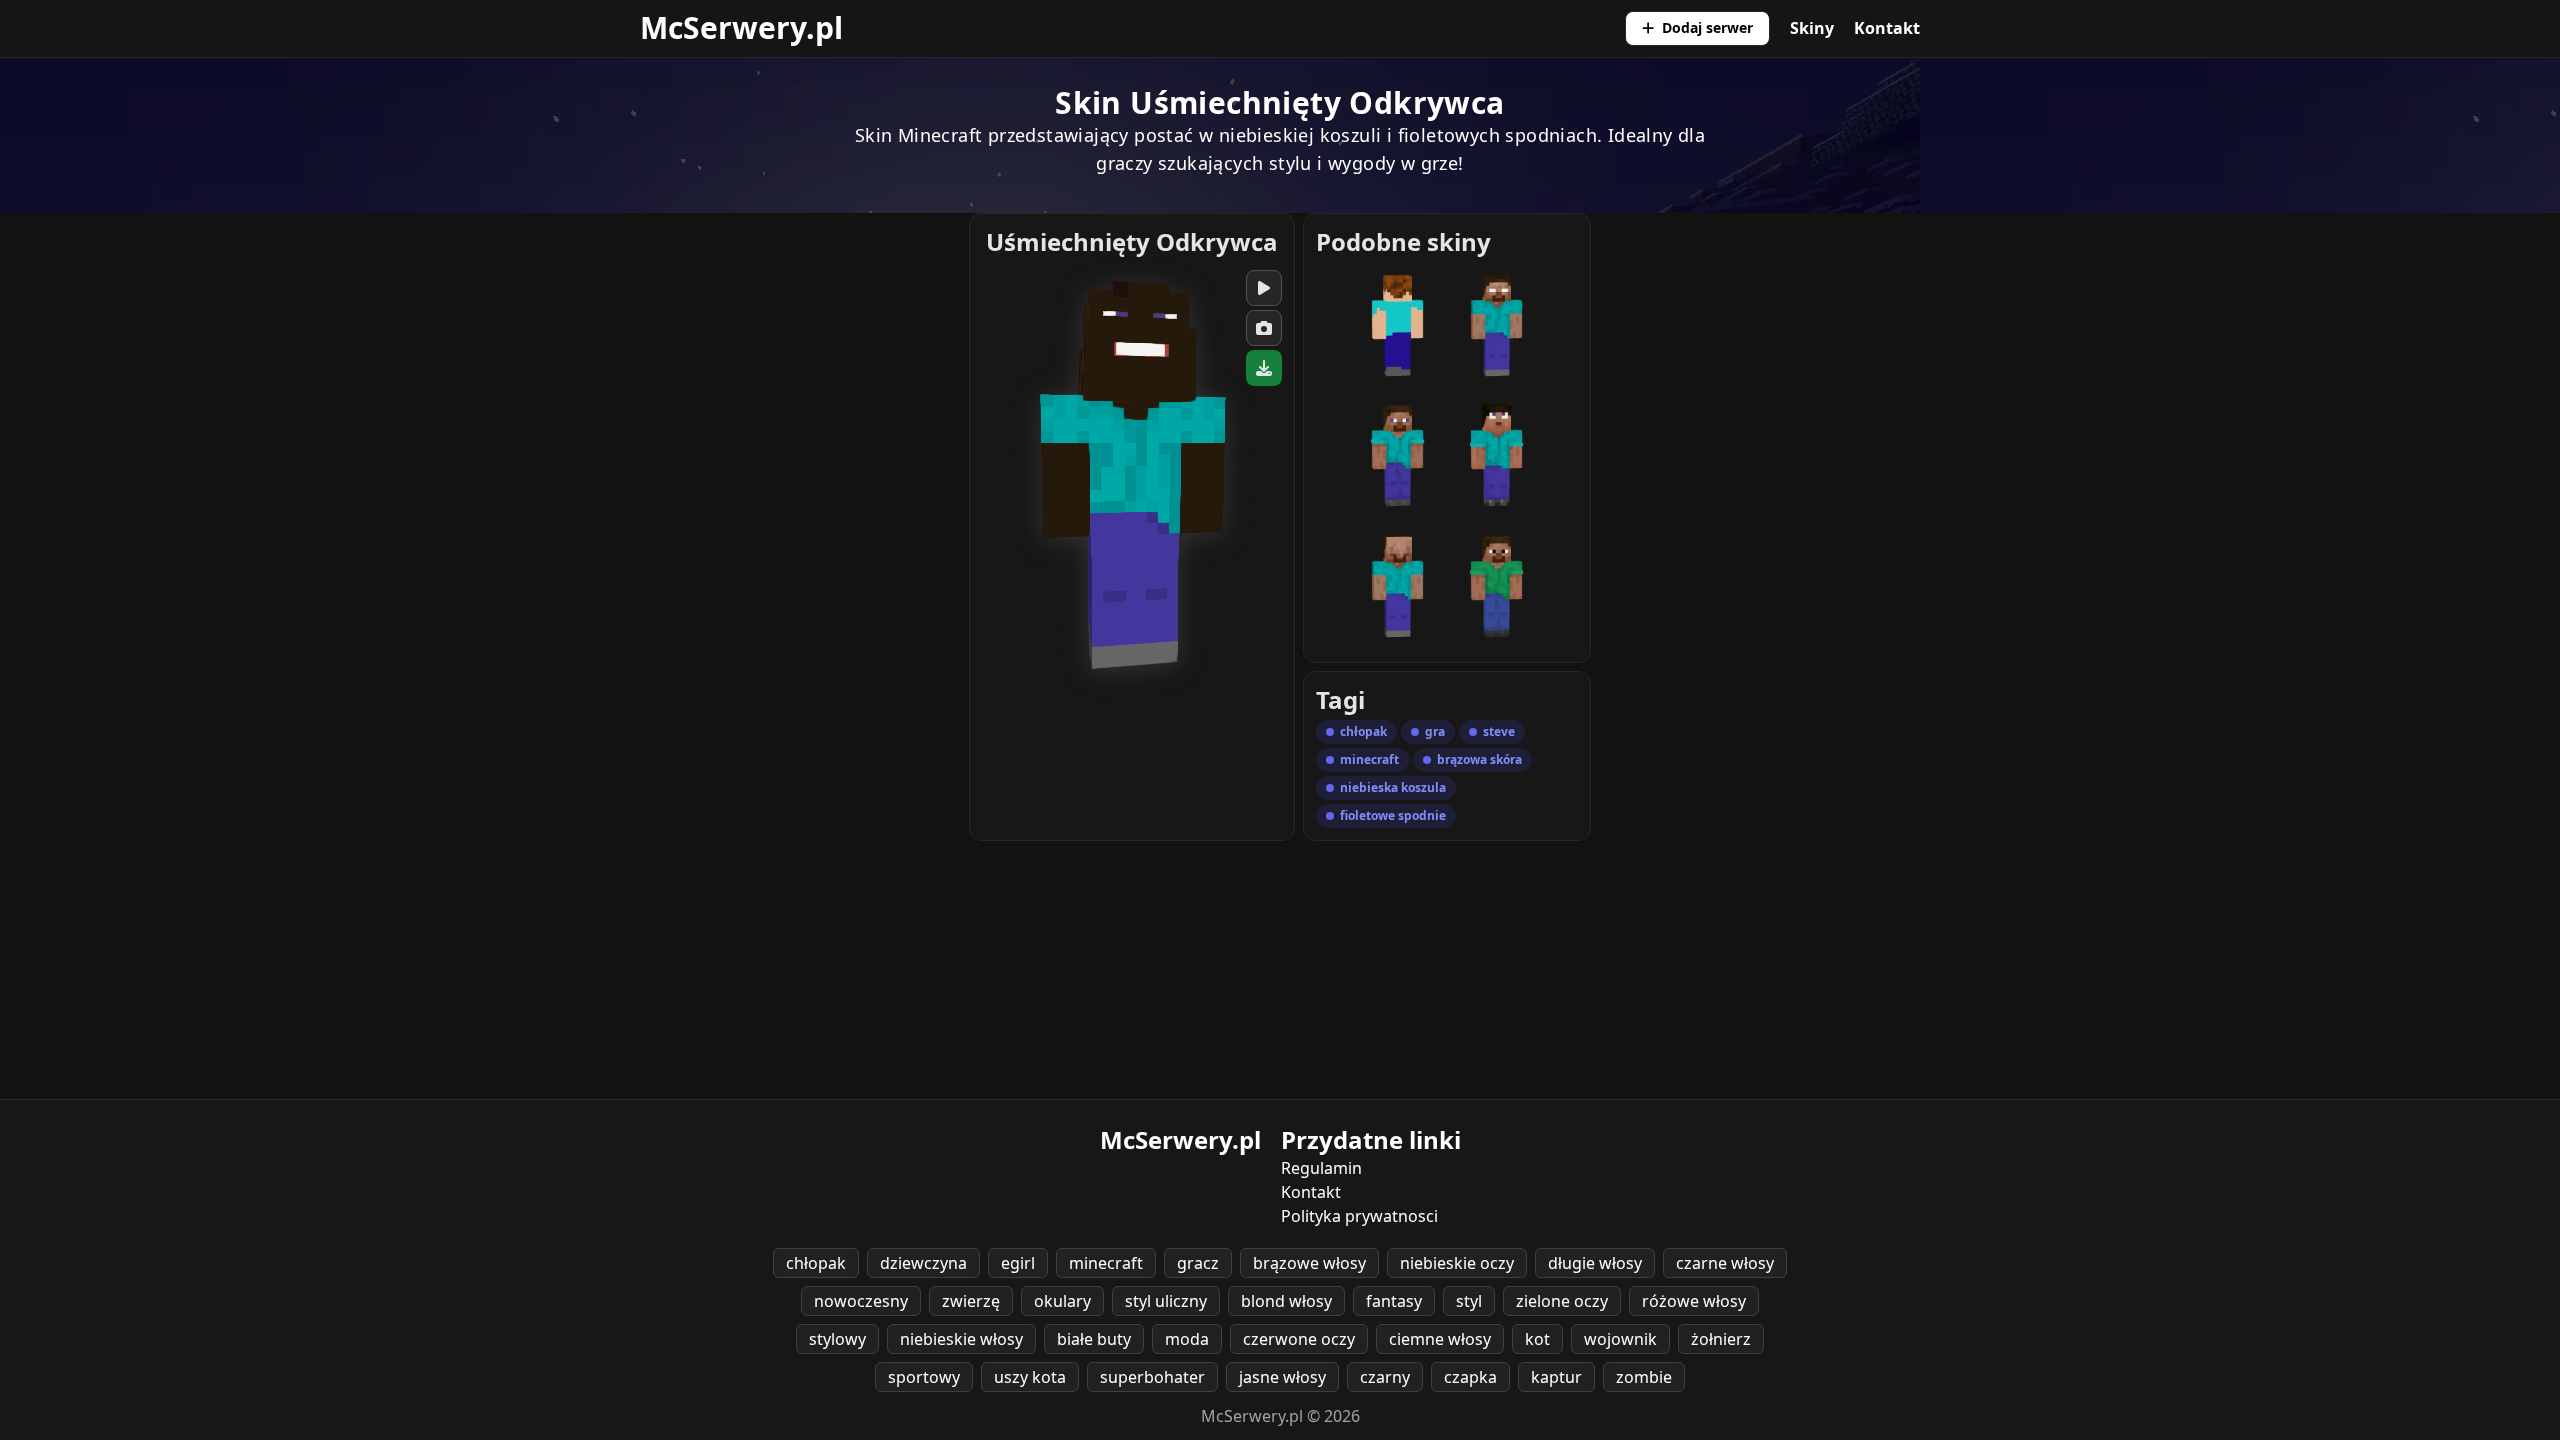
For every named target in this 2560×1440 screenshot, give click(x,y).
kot (1537, 1339)
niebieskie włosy (961, 1339)
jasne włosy (1282, 1377)
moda (1187, 1339)
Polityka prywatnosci (1359, 1216)
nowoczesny (861, 1301)
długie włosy (1595, 1263)
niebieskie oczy (1457, 1263)
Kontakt (1887, 28)
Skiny (1812, 28)
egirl (1018, 1263)
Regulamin (1321, 1168)
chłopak (816, 1263)
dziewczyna (923, 1263)
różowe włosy (1694, 1301)
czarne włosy (1725, 1263)
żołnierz (1721, 1339)
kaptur (1556, 1377)
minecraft (1106, 1263)
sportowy (924, 1377)
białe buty (1094, 1339)
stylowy (837, 1339)
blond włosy (1286, 1301)
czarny (1385, 1377)
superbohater (1152, 1377)
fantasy (1394, 1301)
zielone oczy (1562, 1301)
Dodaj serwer (1707, 27)
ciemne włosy (1440, 1339)
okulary (1062, 1301)
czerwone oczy (1299, 1339)
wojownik (1620, 1339)
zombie (1644, 1377)
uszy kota (1030, 1377)
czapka (1470, 1377)
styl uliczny (1166, 1301)
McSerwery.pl (741, 27)
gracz (1198, 1263)
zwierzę (971, 1301)
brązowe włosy (1309, 1263)
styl (1469, 1301)
